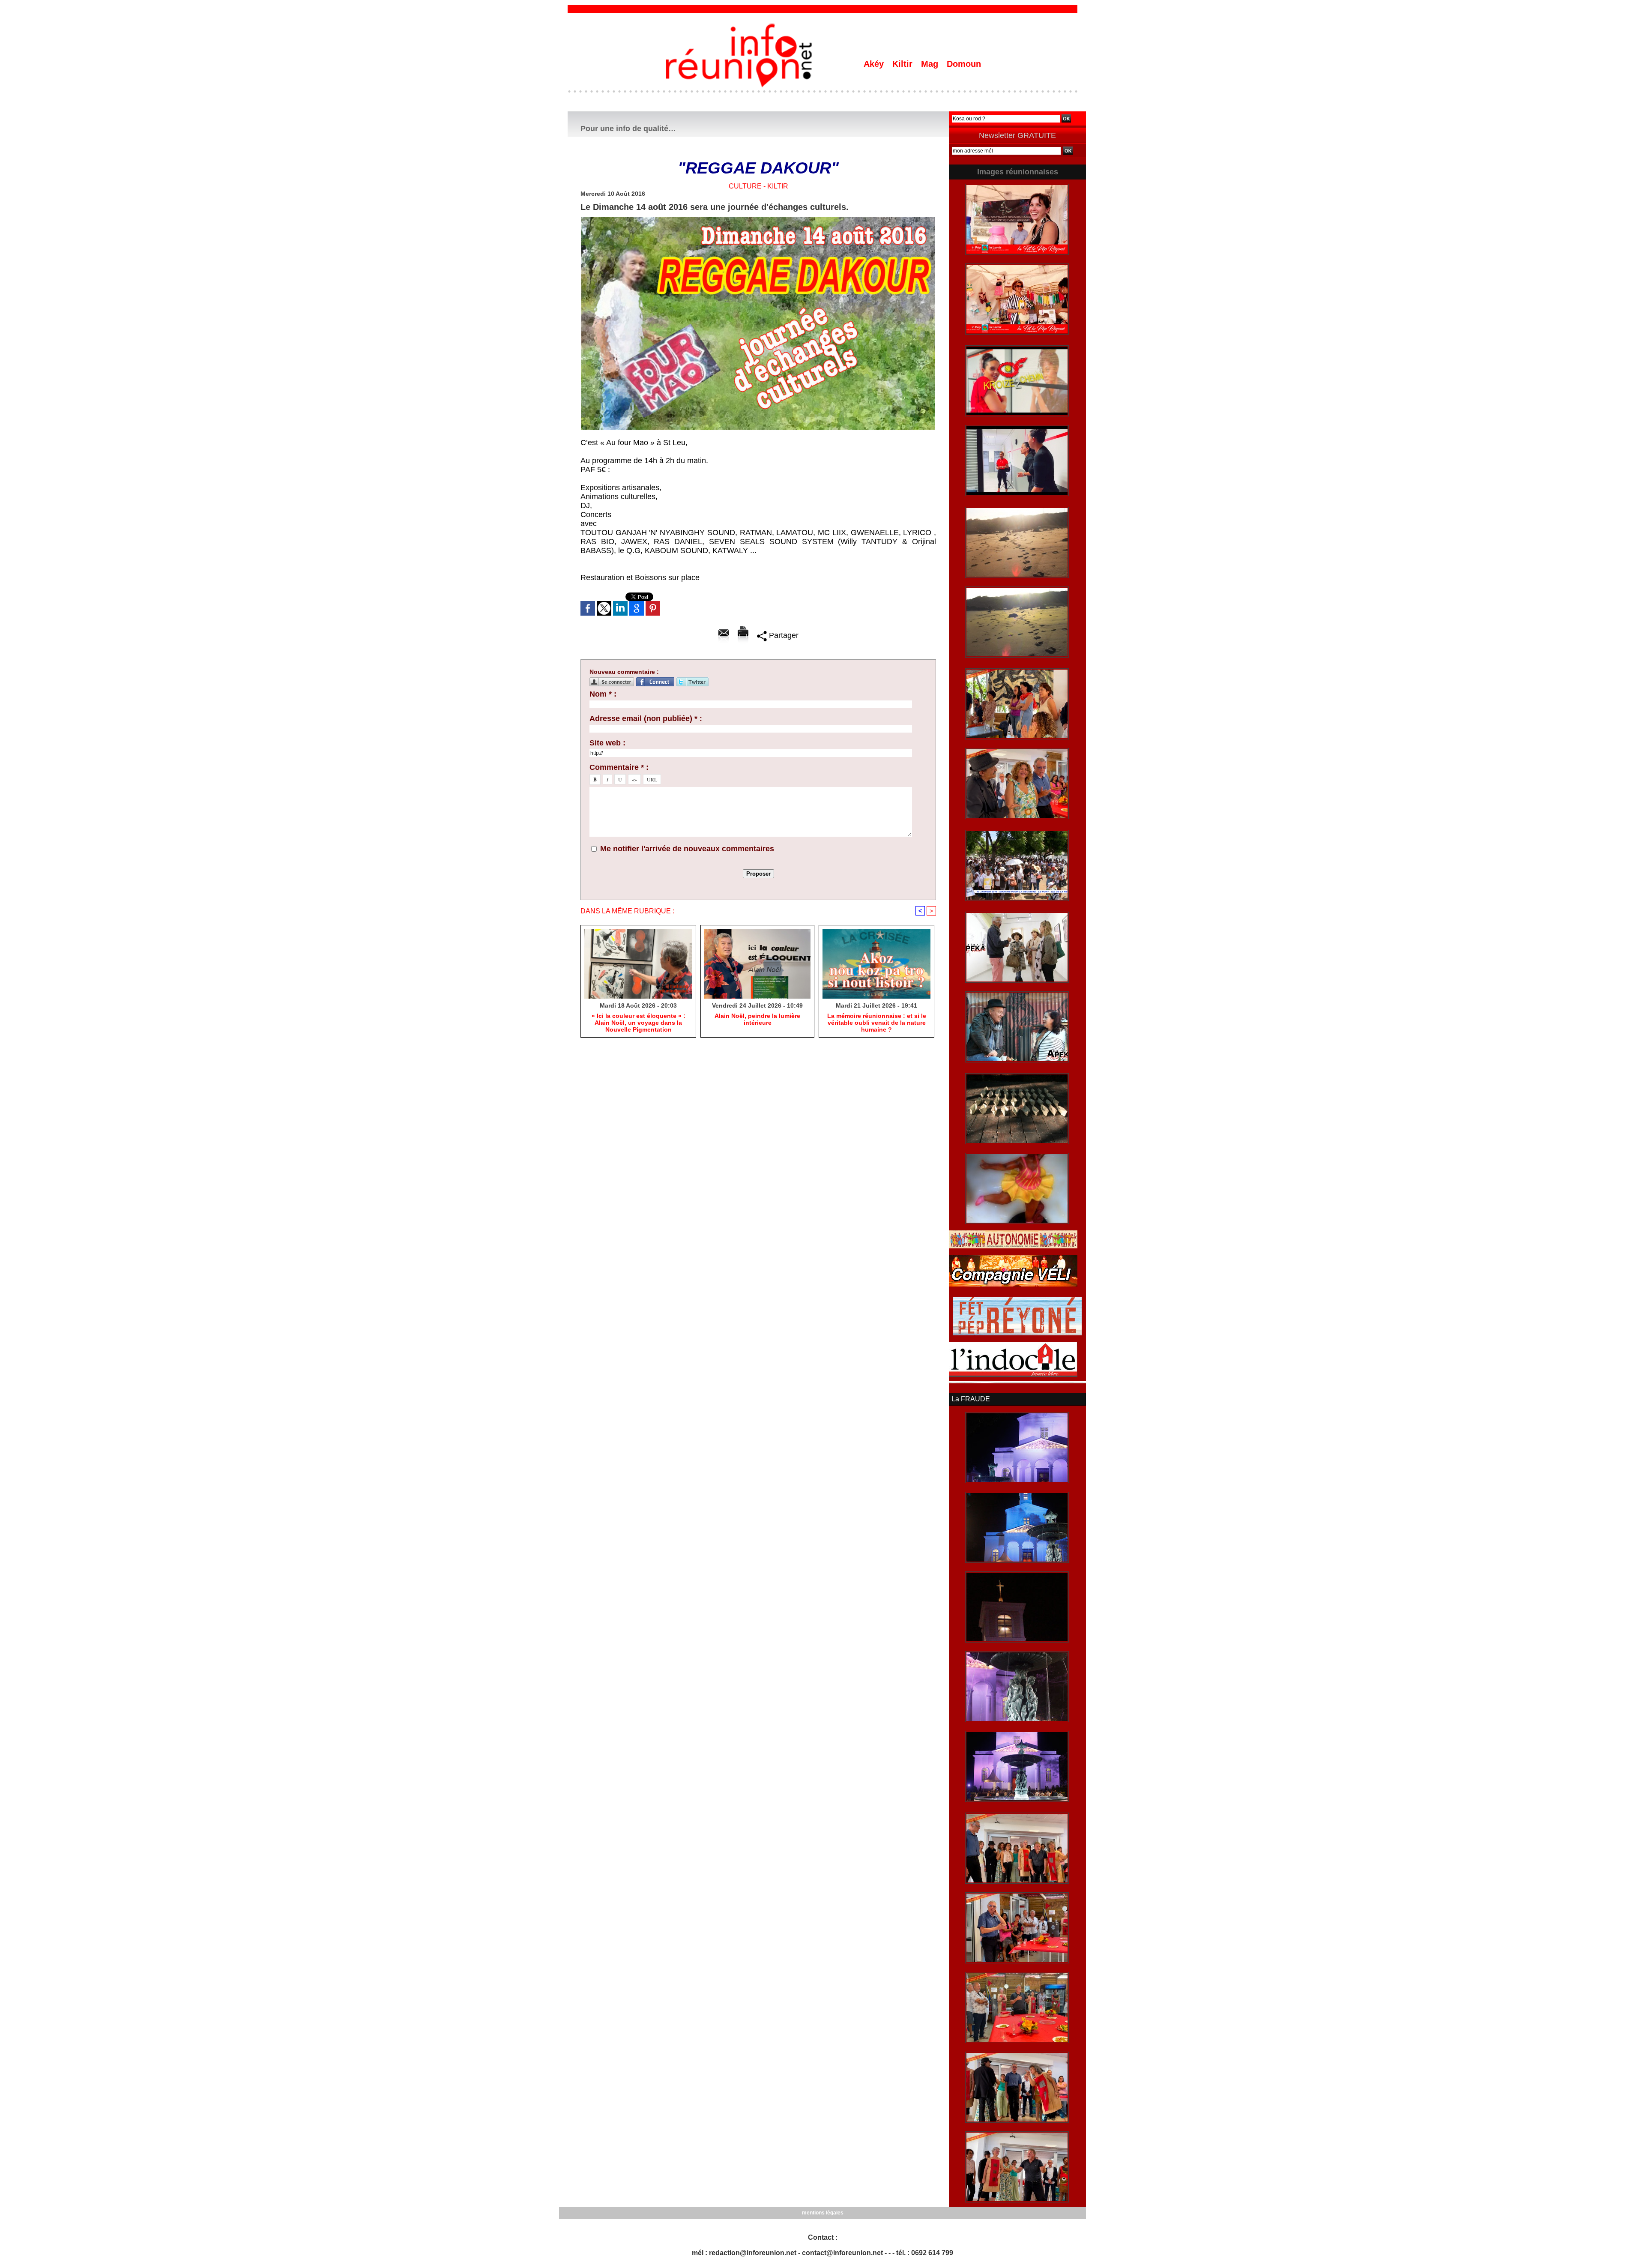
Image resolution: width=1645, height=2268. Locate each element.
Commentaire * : (619, 767)
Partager (783, 635)
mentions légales (823, 2213)
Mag (931, 64)
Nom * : (603, 694)
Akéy (875, 64)
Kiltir (904, 64)
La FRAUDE (971, 1399)
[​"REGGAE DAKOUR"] (758, 220)
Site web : (607, 743)
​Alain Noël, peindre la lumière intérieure (757, 1019)
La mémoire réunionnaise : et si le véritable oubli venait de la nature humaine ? (877, 1023)
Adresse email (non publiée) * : (646, 718)
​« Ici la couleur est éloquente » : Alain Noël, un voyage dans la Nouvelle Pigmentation (639, 1023)
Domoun (964, 64)
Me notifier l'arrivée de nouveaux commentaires (687, 849)
